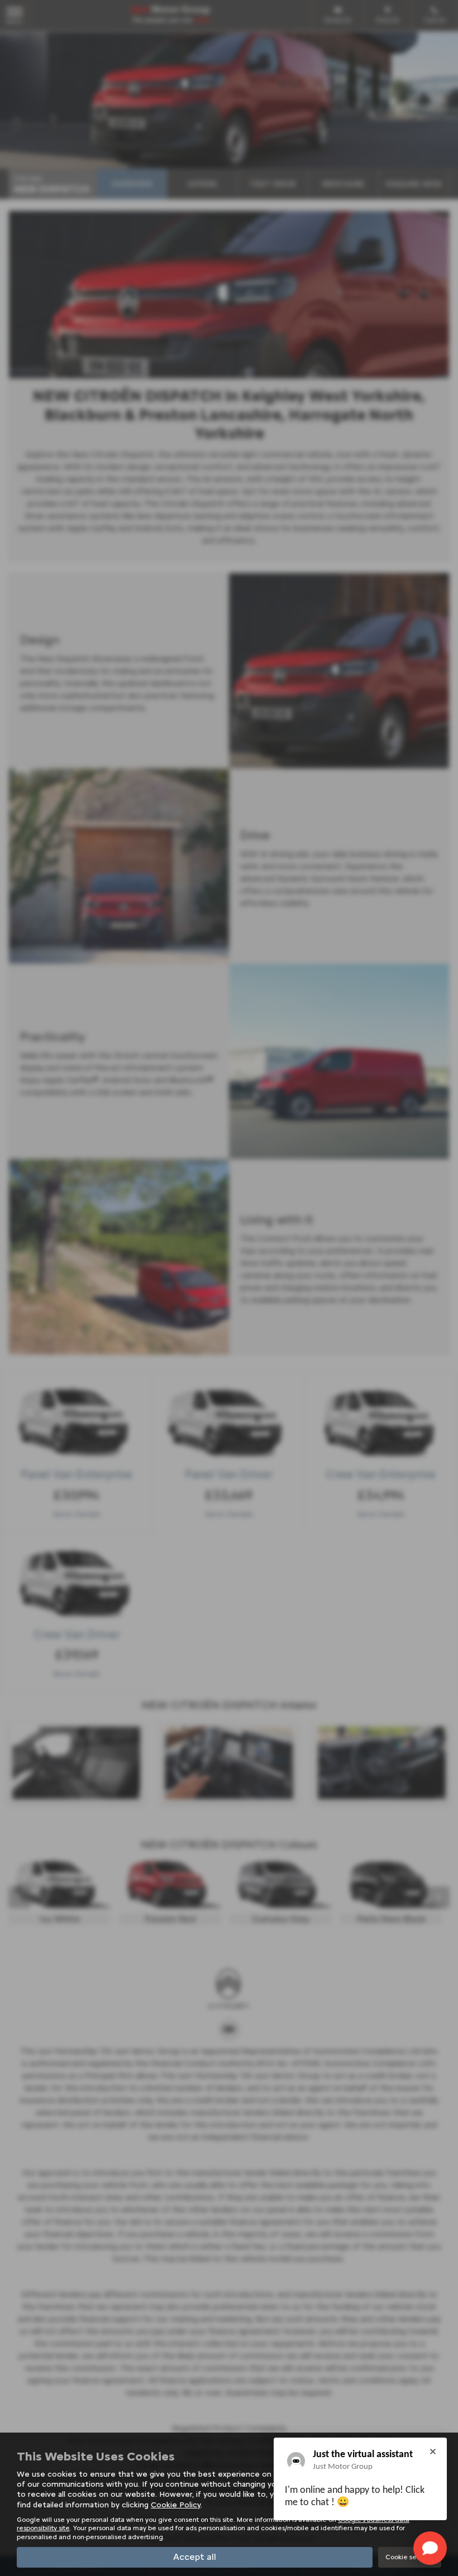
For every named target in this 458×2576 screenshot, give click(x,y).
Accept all (195, 2557)
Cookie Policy (176, 2505)
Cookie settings (410, 2557)
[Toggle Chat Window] (430, 2548)
